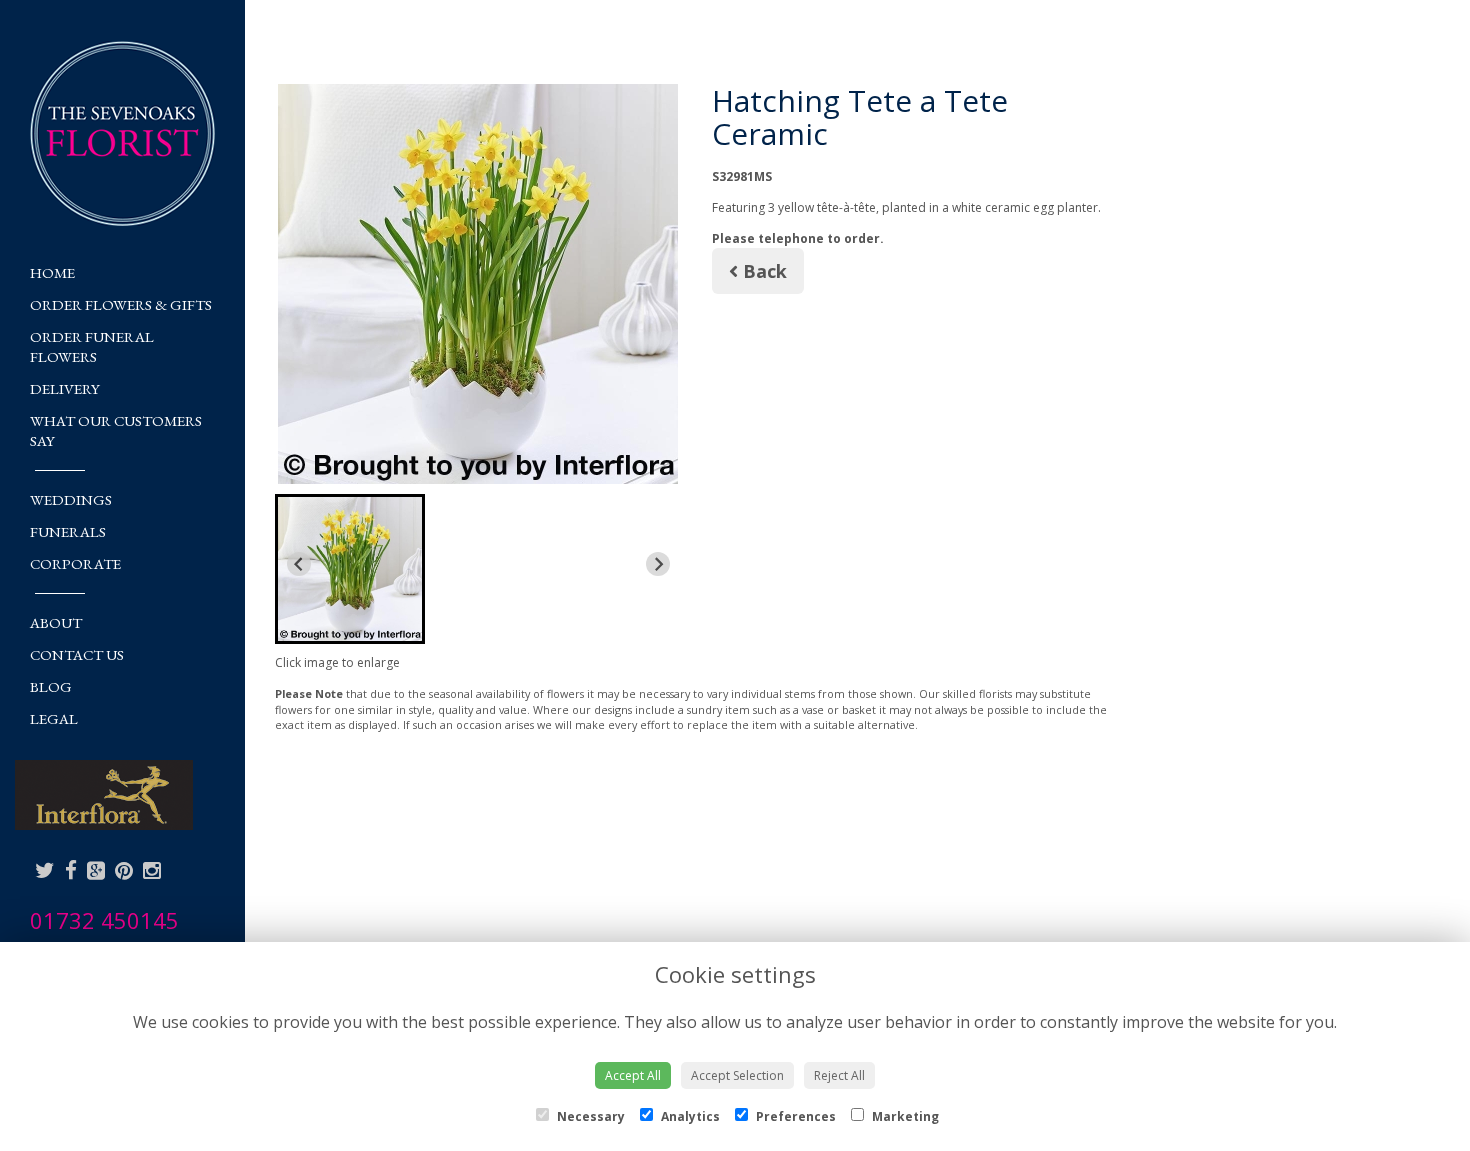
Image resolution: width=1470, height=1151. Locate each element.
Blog (51, 686)
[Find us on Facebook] (71, 870)
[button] (350, 569)
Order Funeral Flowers (92, 346)
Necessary (589, 1116)
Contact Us (77, 654)
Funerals (68, 531)
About (56, 622)
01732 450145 (104, 920)
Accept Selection (737, 1075)
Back (762, 271)
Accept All (633, 1075)
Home (52, 272)
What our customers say (116, 430)
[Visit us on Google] (96, 870)
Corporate (75, 563)
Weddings (71, 499)
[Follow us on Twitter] (45, 870)
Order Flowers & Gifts (121, 304)
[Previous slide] (299, 564)
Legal (54, 718)
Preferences (794, 1116)
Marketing (904, 1116)
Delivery (65, 388)
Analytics (689, 1116)
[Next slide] (658, 564)
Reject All (839, 1075)
